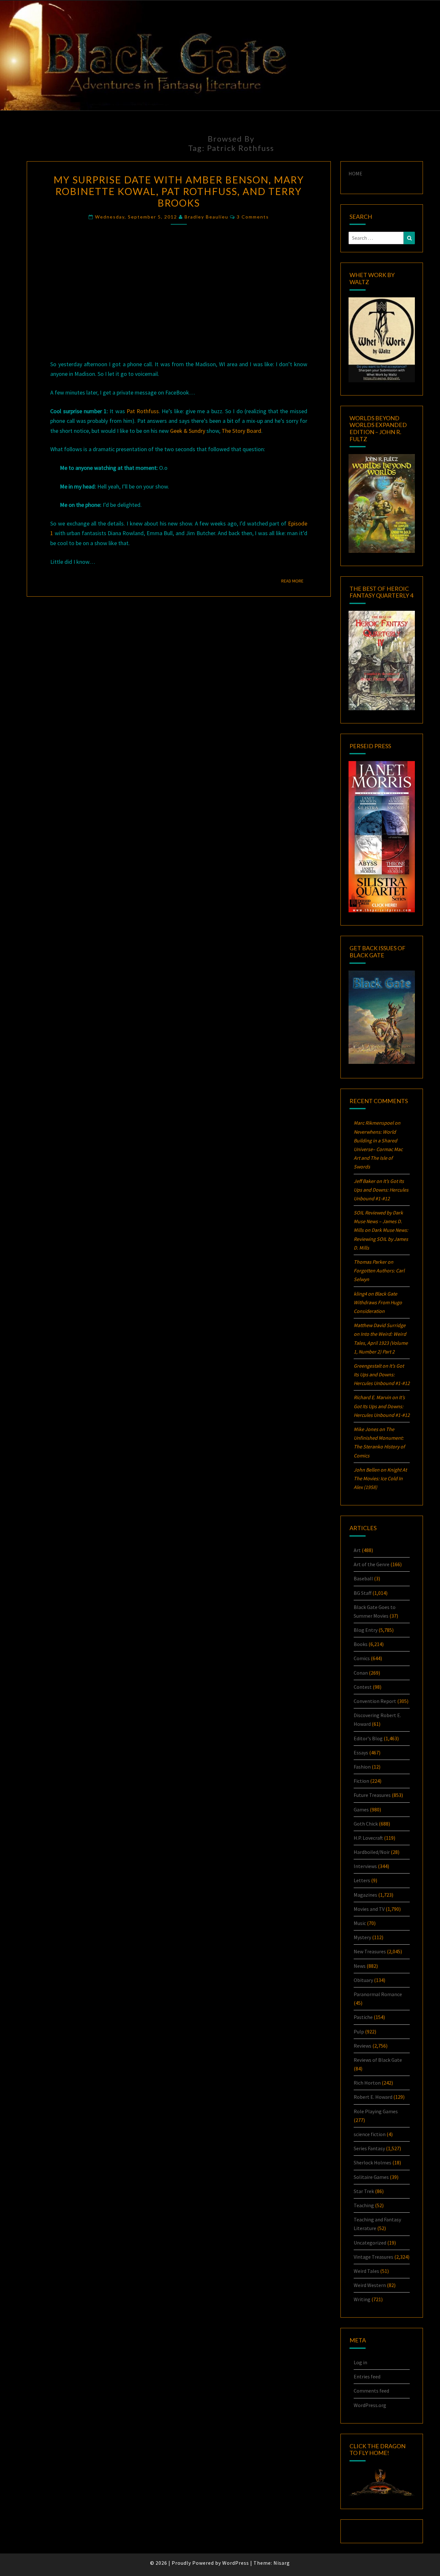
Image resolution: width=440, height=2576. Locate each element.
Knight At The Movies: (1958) (380, 1478)
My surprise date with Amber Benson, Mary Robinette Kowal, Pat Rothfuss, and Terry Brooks (179, 191)
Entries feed (367, 2376)
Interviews (365, 1866)
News (360, 1966)
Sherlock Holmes (373, 2162)
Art (357, 1550)
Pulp (359, 2032)
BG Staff (363, 1593)
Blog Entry (366, 1630)
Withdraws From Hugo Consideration (378, 1302)
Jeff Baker (364, 1181)
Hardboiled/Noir (372, 1852)
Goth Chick (366, 1824)
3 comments (253, 217)
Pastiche (363, 2017)
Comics (362, 1658)
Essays (361, 1753)
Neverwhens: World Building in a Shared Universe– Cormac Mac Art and (378, 1149)
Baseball (363, 1578)
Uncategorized (370, 2243)
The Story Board (241, 431)
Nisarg (282, 2563)
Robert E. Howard (373, 2097)
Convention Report (375, 1701)
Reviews (363, 2046)
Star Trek (364, 2191)
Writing (362, 2299)
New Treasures (370, 1951)
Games (361, 1809)
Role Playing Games (376, 2111)
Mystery (362, 1937)
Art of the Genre (372, 1564)
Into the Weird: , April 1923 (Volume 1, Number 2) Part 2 (381, 1343)
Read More (294, 581)
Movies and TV (369, 1909)
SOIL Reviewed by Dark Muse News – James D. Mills (378, 1221)
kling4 (360, 1294)
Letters (362, 1880)
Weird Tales (366, 2271)
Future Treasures (372, 1795)
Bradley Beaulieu (206, 217)
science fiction (370, 2134)
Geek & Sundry (188, 431)
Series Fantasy (369, 2148)
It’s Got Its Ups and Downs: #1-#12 (381, 1190)
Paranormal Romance (378, 1994)
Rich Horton (367, 2083)
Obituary (363, 1980)
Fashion (362, 1767)
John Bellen (367, 1470)
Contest (363, 1687)
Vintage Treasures (373, 2257)
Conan (361, 1673)
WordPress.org (370, 2405)
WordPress (236, 2563)
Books (361, 1644)
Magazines (365, 1895)
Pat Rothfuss (143, 411)
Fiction (361, 1781)
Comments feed (371, 2391)
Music (360, 1923)
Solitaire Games (371, 2177)
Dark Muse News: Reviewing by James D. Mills (381, 1239)
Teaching (364, 2205)
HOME (355, 173)
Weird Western (370, 2285)
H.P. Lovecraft (368, 1838)
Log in (360, 2362)
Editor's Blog (368, 1738)
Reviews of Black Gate (378, 2060)
